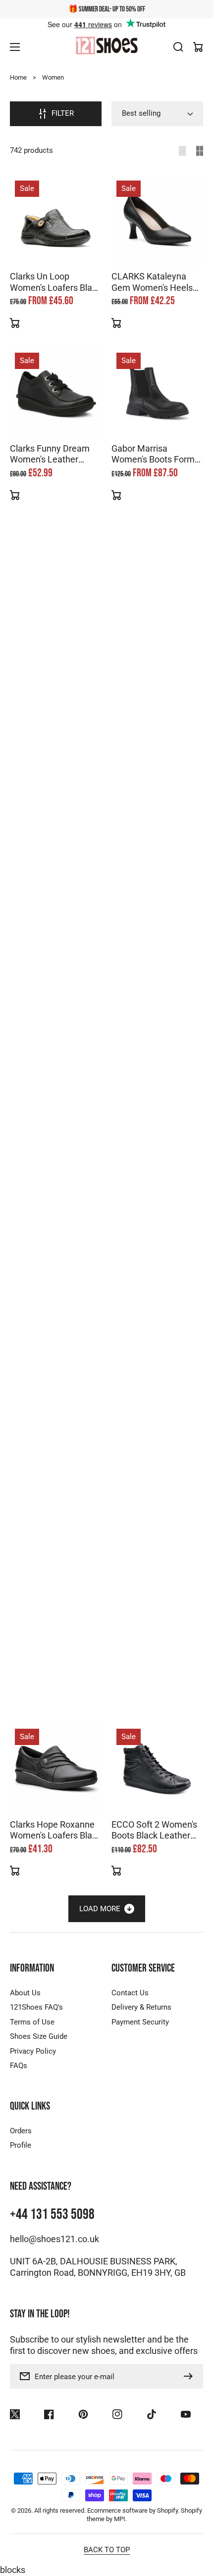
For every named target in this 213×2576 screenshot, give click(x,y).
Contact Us (130, 1993)
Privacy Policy (33, 2051)
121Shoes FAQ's (36, 2007)
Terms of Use (32, 2022)
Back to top (107, 2550)
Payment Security (140, 2022)
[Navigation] (15, 47)
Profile (21, 2145)
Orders (21, 2131)
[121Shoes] (106, 46)
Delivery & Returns (141, 2007)
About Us (25, 1993)
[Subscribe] (191, 2376)
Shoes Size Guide (39, 2036)
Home (18, 77)
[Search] (178, 47)
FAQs (19, 2066)
